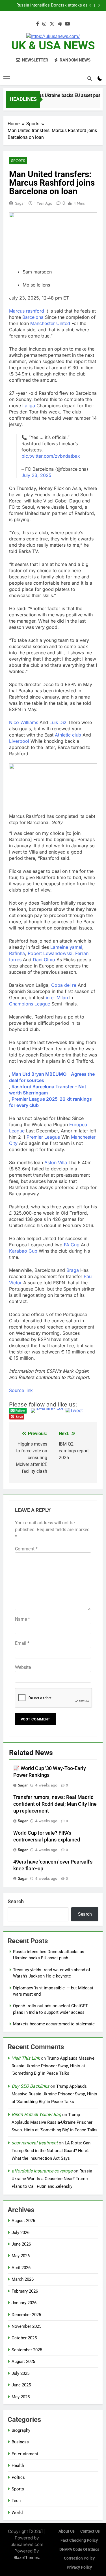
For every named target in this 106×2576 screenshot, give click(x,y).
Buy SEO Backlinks (30, 2086)
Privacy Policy (79, 2567)
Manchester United (50, 323)
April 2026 (21, 2268)
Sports (18, 161)
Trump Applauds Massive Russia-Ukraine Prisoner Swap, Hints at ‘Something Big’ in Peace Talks (53, 2066)
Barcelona (33, 317)
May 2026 (21, 2256)
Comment (26, 1549)
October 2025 (24, 2338)
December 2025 (26, 2315)
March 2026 (23, 2279)
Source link (21, 1390)
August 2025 (23, 2361)
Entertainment (25, 2454)
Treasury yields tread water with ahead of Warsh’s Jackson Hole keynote (49, 5)
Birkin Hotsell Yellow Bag (36, 2115)
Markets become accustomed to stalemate (54, 2024)
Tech (16, 2501)
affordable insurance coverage (42, 2171)
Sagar (20, 203)
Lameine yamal (66, 947)
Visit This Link (26, 2058)
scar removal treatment (35, 2143)
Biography (21, 2430)
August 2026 (23, 2221)
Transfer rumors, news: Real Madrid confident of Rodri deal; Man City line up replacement (55, 1804)
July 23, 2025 (36, 475)
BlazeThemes (26, 2557)
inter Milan (57, 998)
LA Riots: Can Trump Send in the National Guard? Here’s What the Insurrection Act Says (51, 2151)
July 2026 (20, 2233)
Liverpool (19, 741)
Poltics (18, 2477)
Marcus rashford (27, 311)
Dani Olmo (44, 960)
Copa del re (64, 985)
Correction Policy (79, 2558)
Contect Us (90, 2531)
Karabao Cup (23, 1251)
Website (23, 1667)
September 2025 (27, 2350)
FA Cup (72, 1245)
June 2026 (21, 2244)
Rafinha (17, 953)
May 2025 (21, 2397)
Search (16, 1901)
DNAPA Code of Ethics (79, 2550)
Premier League (43, 1137)
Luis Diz (58, 722)
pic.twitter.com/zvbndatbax (51, 456)
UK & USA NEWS (53, 45)
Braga (73, 1270)
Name (22, 1619)
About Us (67, 2531)
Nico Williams (24, 722)
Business (20, 2442)
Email (22, 1643)
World (17, 2513)
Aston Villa (56, 1162)
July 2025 (20, 2373)
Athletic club (68, 735)
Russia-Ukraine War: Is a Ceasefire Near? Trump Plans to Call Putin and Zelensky (52, 2179)
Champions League (30, 1004)
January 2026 (24, 2303)
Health (18, 2465)
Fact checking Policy (79, 2540)
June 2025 (21, 2385)
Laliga (29, 406)
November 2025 (26, 2326)
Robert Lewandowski (50, 953)
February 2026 (25, 2291)
